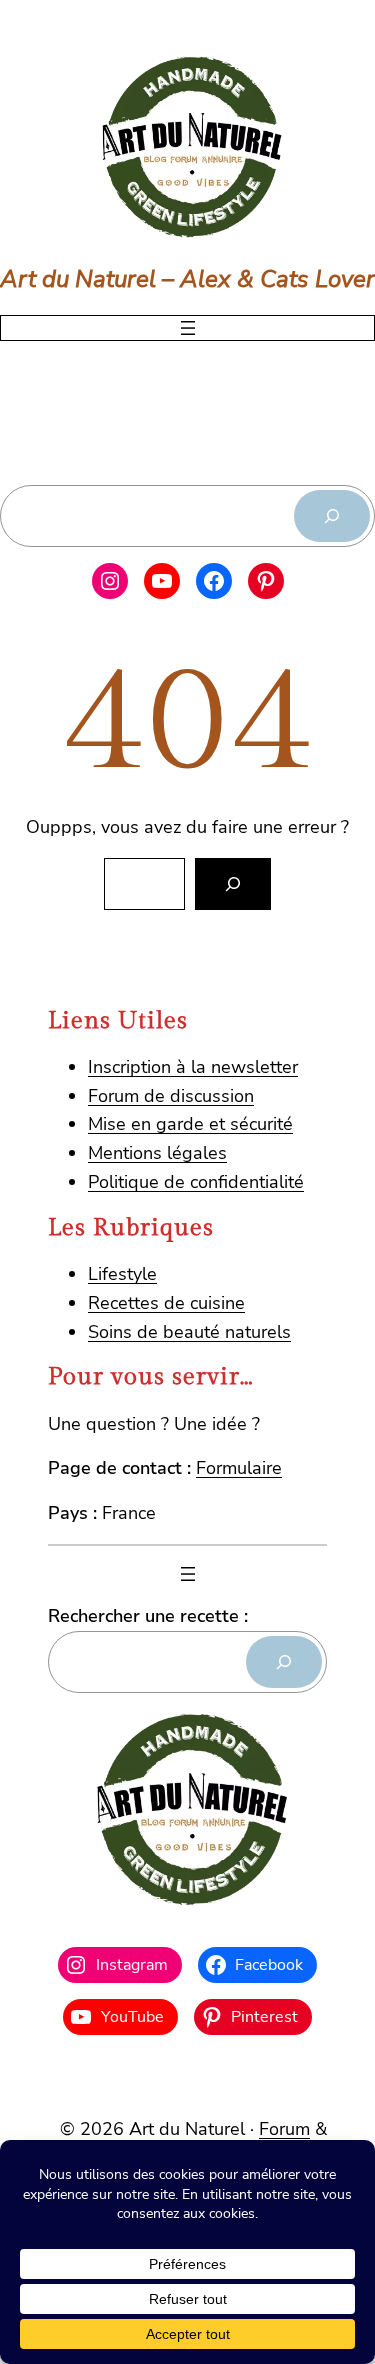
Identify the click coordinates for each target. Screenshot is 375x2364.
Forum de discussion (171, 1096)
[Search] (233, 884)
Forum (284, 2129)
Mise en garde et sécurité (190, 1124)
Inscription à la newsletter (193, 1067)
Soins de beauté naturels (189, 1332)
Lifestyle (122, 1274)
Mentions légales (157, 1153)
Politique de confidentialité (196, 1182)
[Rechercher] (332, 516)
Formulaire (239, 1468)
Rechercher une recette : (148, 1616)
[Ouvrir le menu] (188, 328)
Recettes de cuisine (166, 1303)
